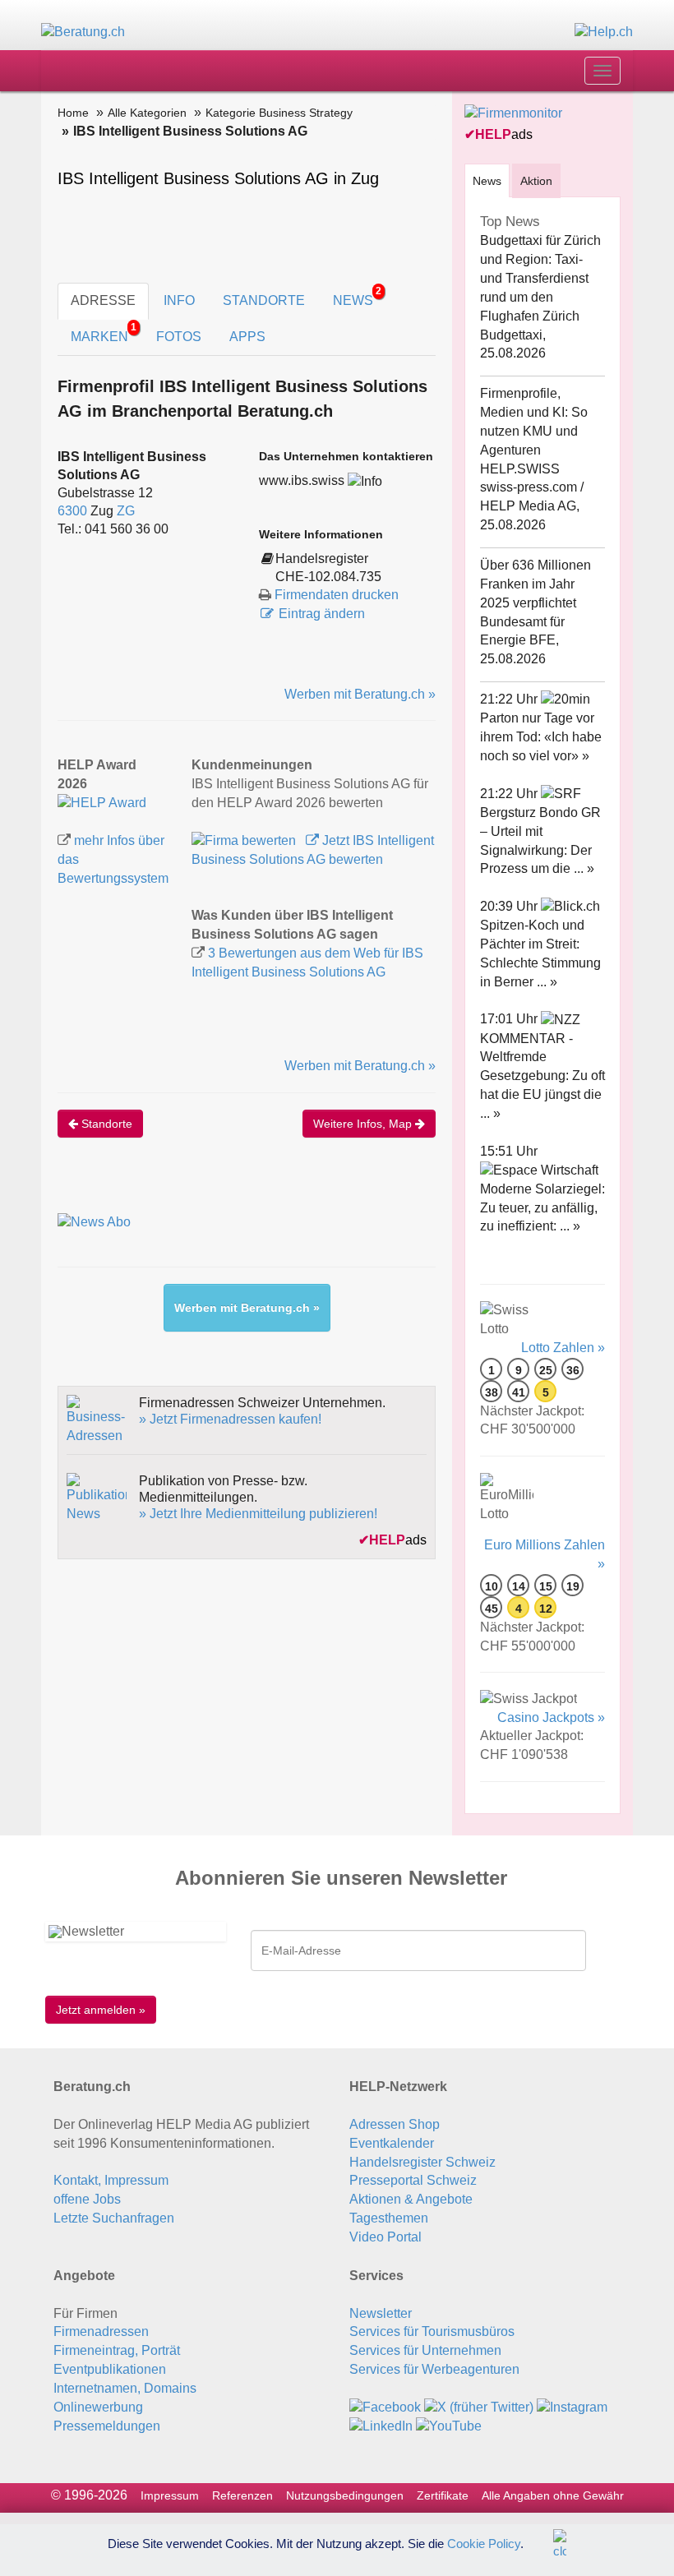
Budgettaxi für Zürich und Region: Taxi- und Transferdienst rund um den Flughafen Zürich (540, 278)
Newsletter (381, 2313)
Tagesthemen (389, 2218)
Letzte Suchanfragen (114, 2218)
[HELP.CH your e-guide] (604, 32)
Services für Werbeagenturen (434, 2369)
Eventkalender (392, 2143)
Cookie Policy (484, 2543)
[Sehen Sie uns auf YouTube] (449, 2426)
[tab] (487, 180)
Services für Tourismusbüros (432, 2331)
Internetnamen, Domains (125, 2388)
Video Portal (385, 2237)
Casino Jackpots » (551, 1717)
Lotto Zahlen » (563, 1348)
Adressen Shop (395, 2124)
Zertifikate (443, 2495)
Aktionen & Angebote (411, 2199)
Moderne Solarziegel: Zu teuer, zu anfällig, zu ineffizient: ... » (542, 1208)
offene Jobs (87, 2199)
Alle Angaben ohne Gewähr (553, 2495)
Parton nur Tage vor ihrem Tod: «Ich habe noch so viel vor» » (541, 737)
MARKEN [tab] (104, 332)
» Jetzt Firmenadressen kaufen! (230, 1419)
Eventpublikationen (110, 2369)
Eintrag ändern (322, 614)
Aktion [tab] (536, 181)
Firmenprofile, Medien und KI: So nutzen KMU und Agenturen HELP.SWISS (534, 431)
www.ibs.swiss (302, 480)
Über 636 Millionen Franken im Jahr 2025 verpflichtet (536, 584)
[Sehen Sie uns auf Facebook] (385, 2407)
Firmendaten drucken (337, 595)
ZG (126, 511)
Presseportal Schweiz (413, 2180)
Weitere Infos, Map (364, 1124)
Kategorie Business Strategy (279, 113)
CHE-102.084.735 (328, 577)
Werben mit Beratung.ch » (360, 694)
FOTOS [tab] (179, 337)
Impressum (170, 2495)
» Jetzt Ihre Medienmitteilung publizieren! (258, 1514)
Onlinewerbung (98, 2407)
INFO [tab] (179, 300)
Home (73, 113)
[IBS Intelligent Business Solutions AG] (102, 803)
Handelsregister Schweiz (422, 2162)
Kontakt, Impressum (111, 2180)
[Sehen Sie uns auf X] (479, 2407)
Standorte (105, 1124)
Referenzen (242, 2495)
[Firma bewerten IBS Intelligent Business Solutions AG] (245, 840)
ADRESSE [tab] (103, 300)
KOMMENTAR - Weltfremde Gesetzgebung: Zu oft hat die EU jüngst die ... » (542, 1076)
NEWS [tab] (357, 296)
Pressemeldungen (107, 2426)
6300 (72, 511)
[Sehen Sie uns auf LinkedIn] (381, 2426)
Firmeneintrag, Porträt (117, 2350)
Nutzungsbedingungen (345, 2495)
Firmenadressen (101, 2331)
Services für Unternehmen (425, 2350)
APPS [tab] (247, 337)
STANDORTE (264, 300)
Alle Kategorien (147, 113)
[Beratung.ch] (83, 32)
